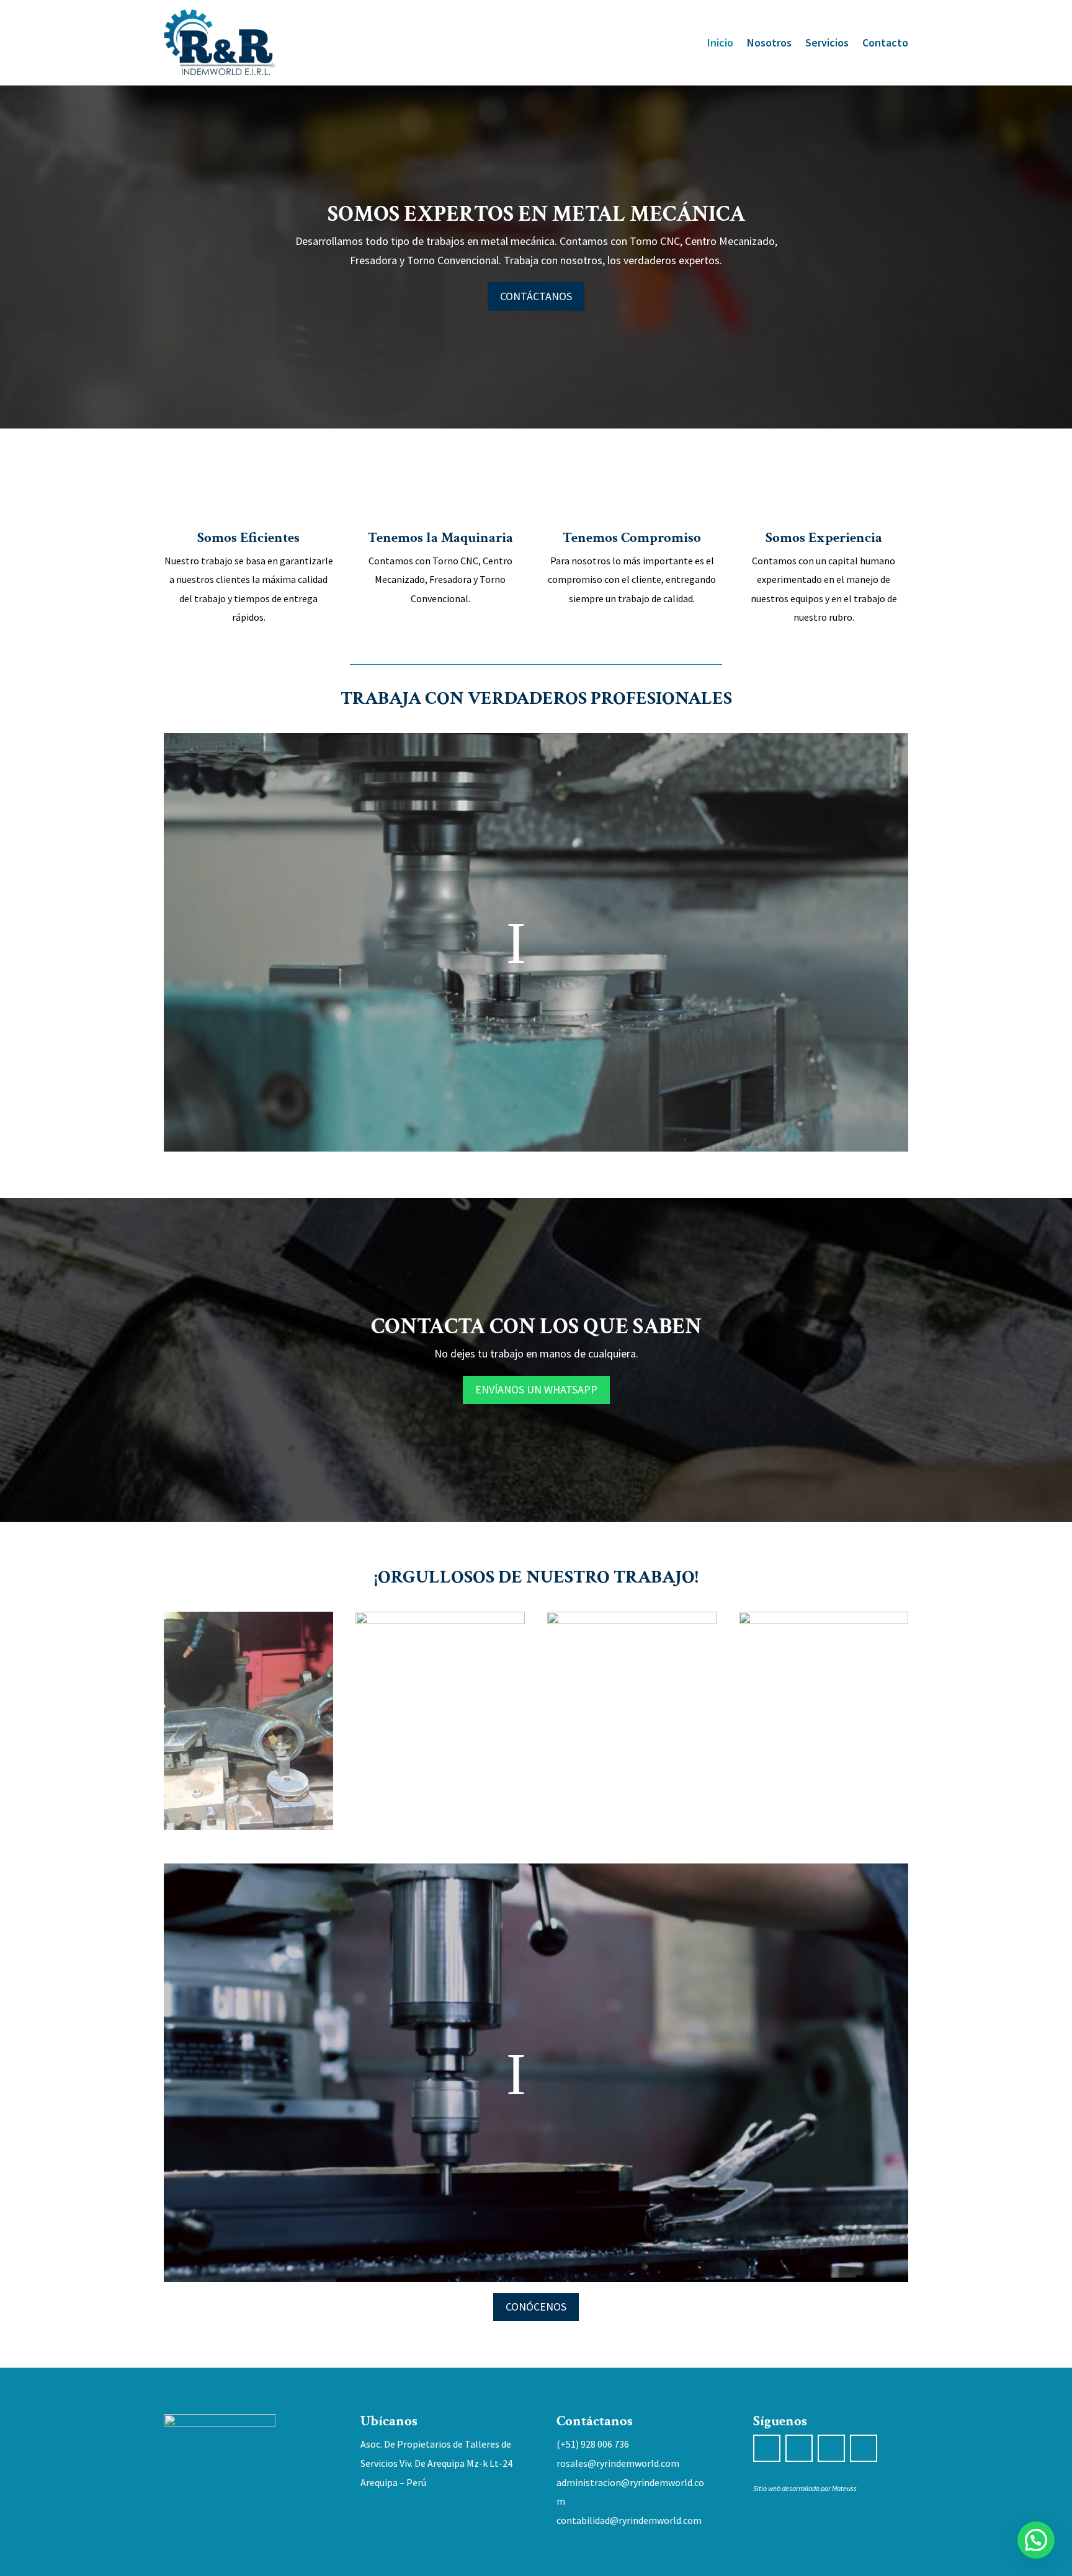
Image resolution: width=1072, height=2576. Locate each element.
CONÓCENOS (536, 2307)
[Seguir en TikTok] (831, 2448)
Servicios (827, 42)
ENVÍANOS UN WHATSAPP (536, 1389)
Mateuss (844, 2488)
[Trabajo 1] (248, 1826)
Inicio (720, 42)
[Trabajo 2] (440, 1620)
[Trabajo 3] (632, 1620)
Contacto (885, 42)
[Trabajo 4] (824, 1620)
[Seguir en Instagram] (799, 2448)
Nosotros (769, 42)
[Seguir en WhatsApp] (864, 2448)
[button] (1036, 2540)
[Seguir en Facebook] (767, 2448)
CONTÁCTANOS (536, 296)
